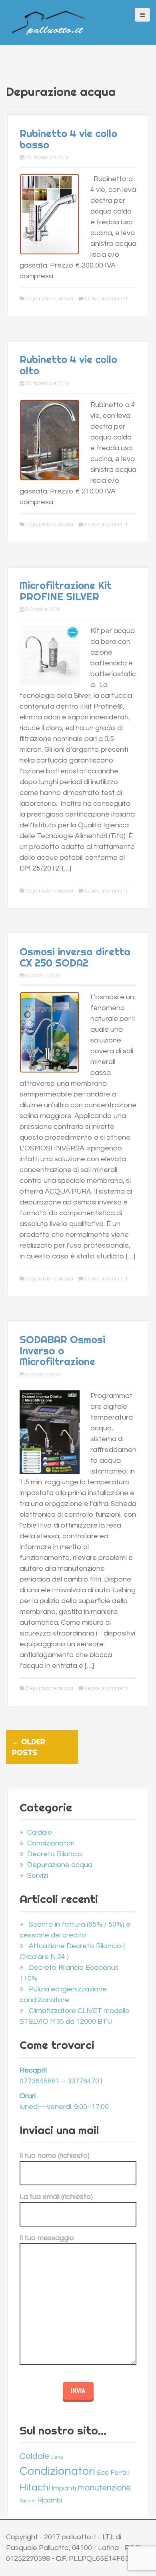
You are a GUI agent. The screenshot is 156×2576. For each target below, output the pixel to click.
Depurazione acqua (49, 299)
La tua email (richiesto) (56, 2197)
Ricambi (50, 2500)
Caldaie (40, 1832)
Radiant (28, 2501)
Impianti (64, 2488)
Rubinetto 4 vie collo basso (68, 139)
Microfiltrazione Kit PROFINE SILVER (66, 591)
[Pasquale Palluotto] (49, 22)
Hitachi (35, 2487)
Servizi (38, 1876)
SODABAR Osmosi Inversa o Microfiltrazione (62, 1350)
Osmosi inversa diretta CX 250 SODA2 (75, 957)
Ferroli (120, 2473)
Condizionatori (51, 1843)
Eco (103, 2473)
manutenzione (104, 2488)
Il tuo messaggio (47, 2238)
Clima (57, 2457)
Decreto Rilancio (55, 1854)
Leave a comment (106, 299)
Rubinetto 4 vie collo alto (68, 365)
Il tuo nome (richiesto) (55, 2156)
